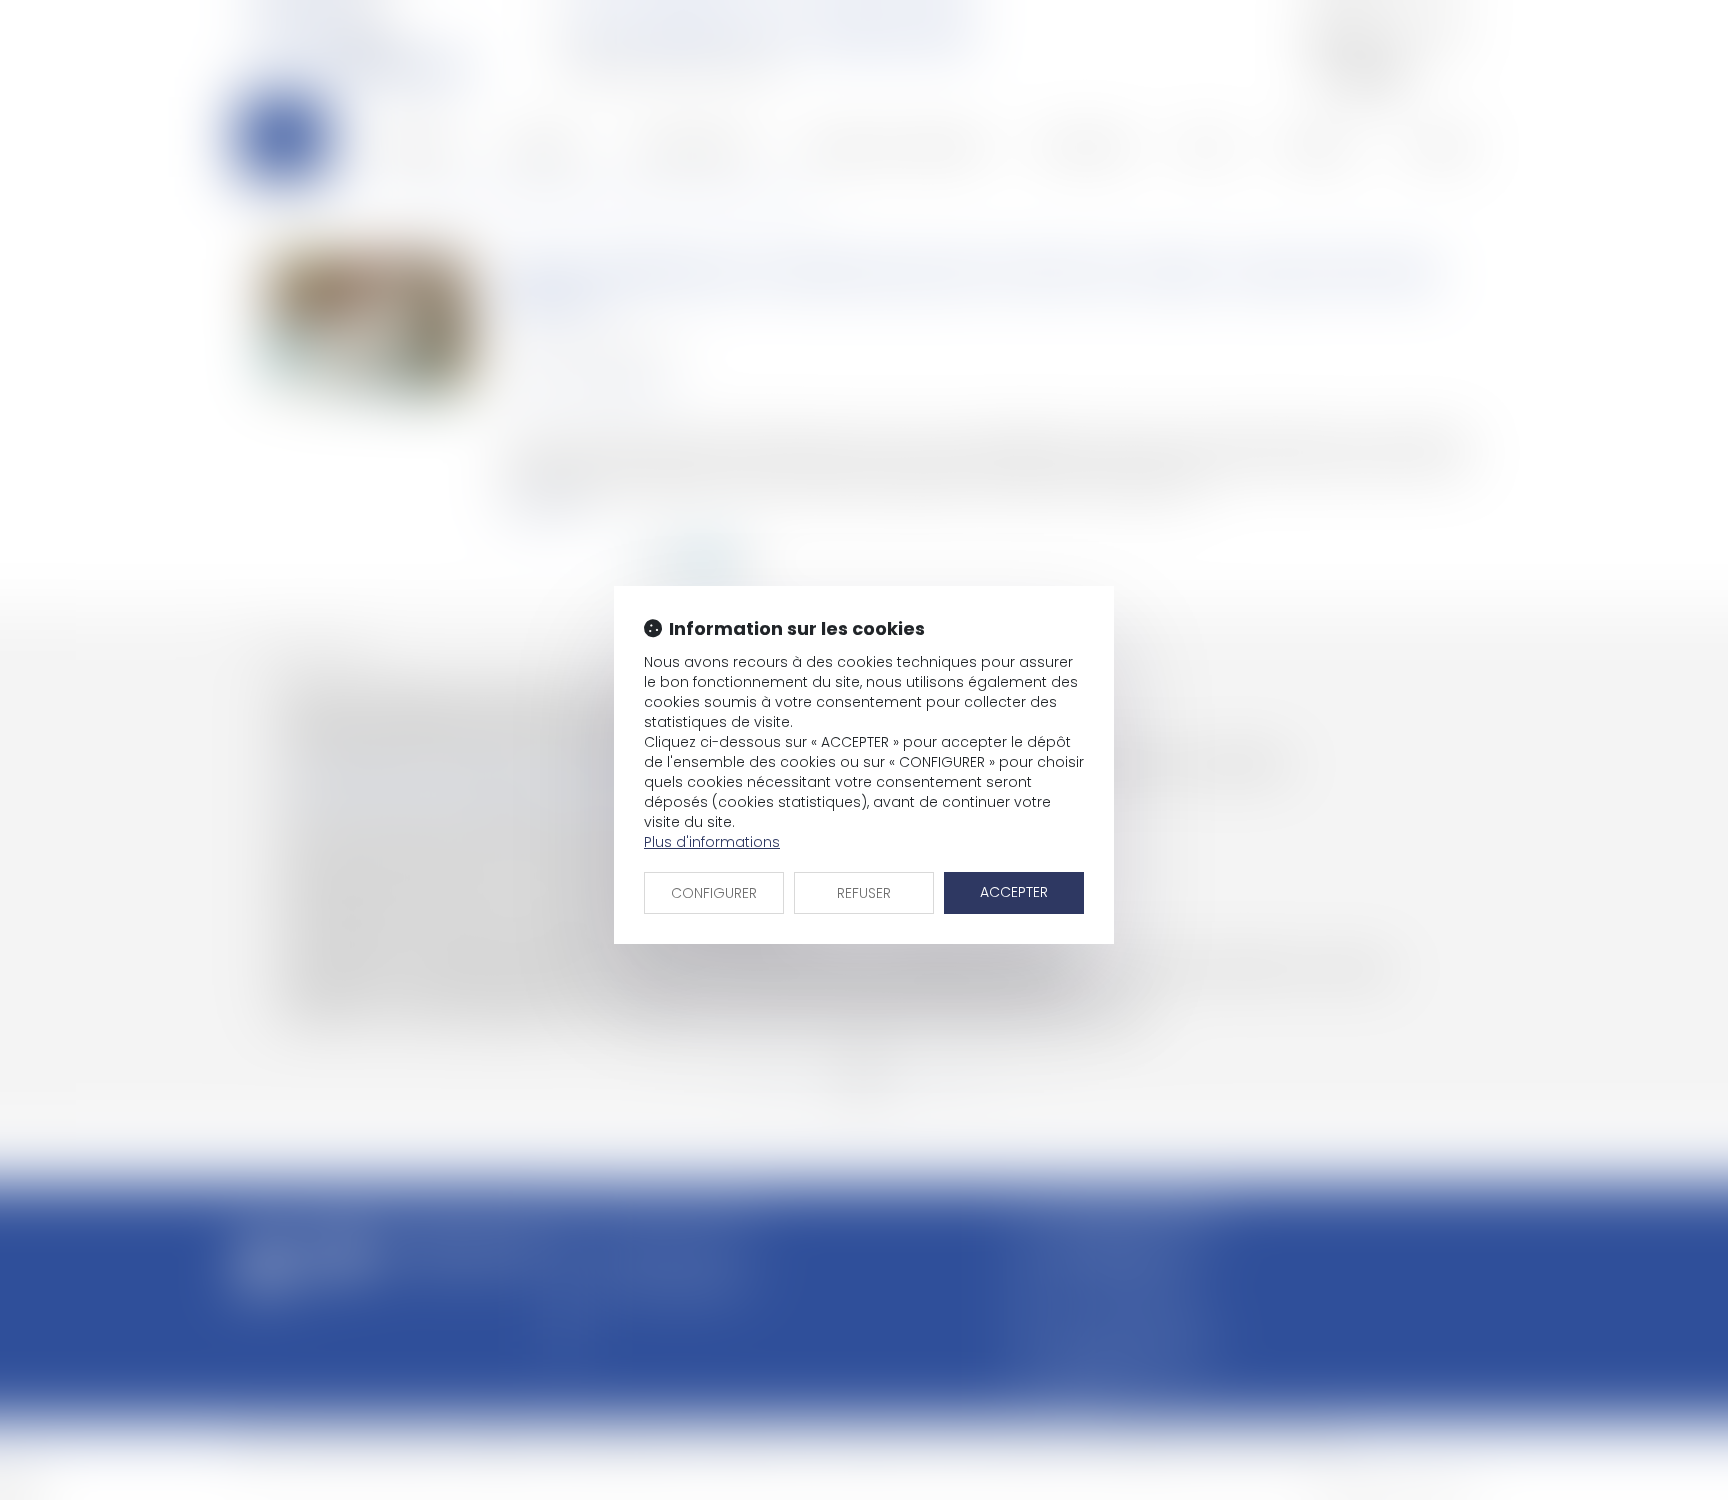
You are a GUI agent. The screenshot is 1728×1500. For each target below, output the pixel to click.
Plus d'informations (712, 842)
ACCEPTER (1014, 892)
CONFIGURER (714, 893)
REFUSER (864, 893)
